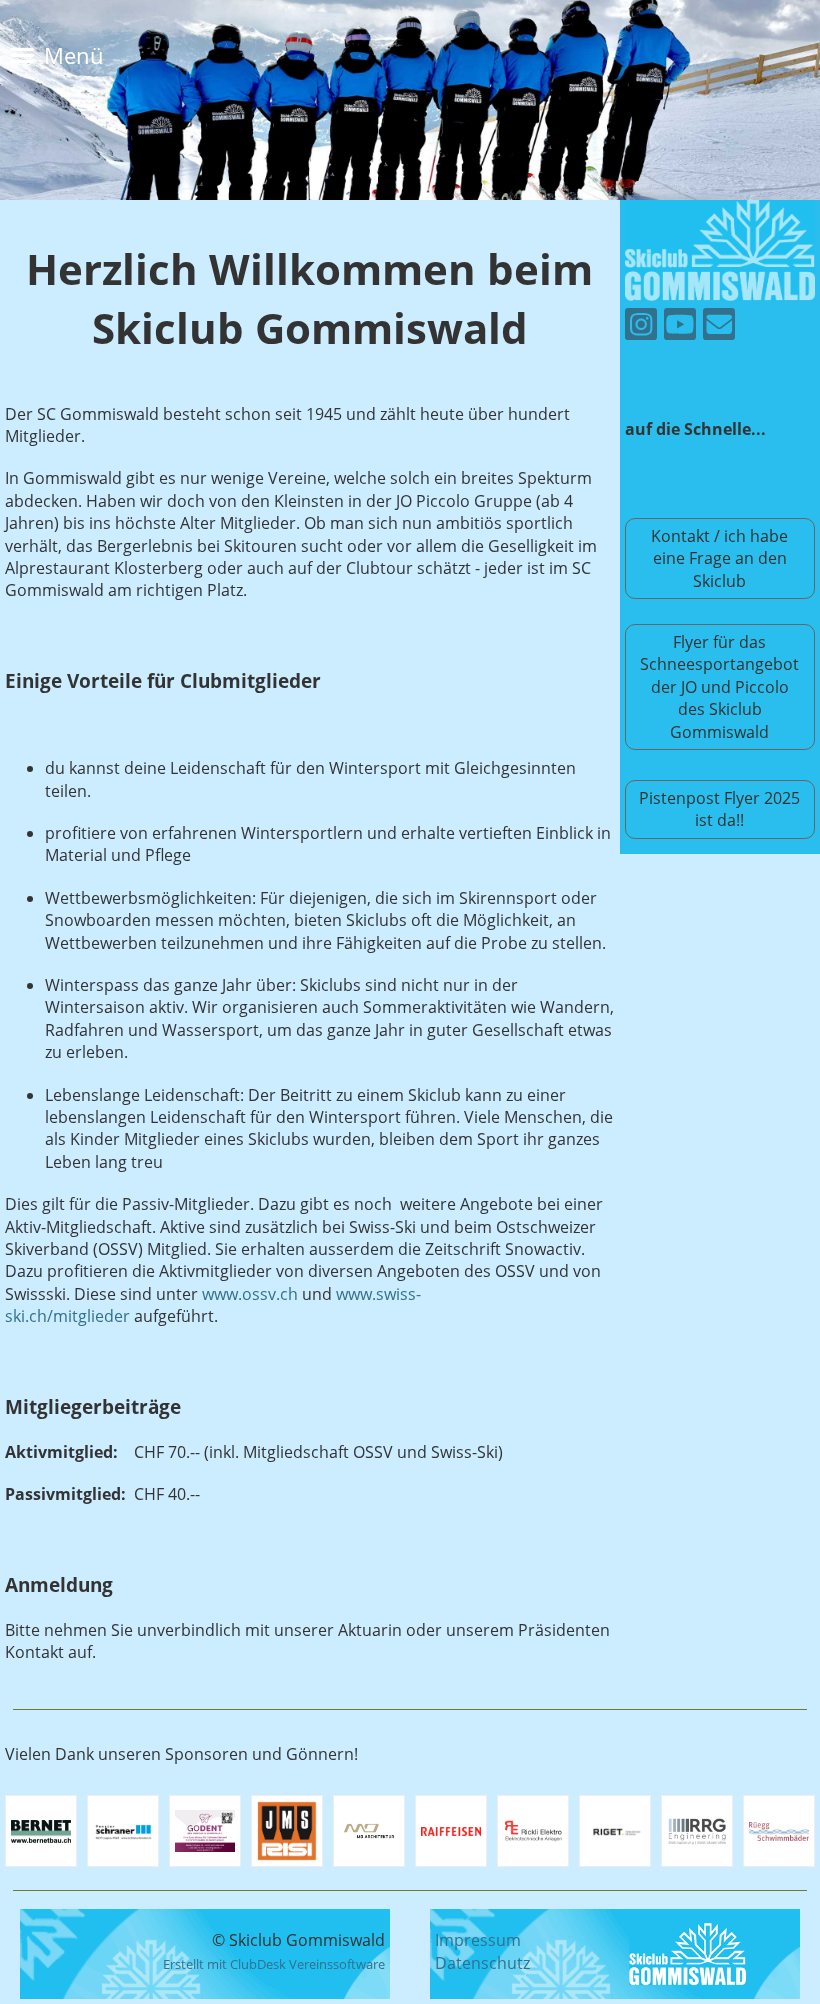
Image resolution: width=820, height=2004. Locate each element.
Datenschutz (482, 1963)
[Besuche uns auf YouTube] (680, 327)
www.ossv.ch (250, 1294)
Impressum (478, 1940)
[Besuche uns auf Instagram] (641, 327)
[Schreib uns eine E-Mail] (719, 327)
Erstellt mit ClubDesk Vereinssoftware (274, 1964)
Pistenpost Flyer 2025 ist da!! (719, 809)
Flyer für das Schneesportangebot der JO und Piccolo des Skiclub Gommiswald (719, 687)
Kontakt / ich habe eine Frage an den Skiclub (719, 558)
